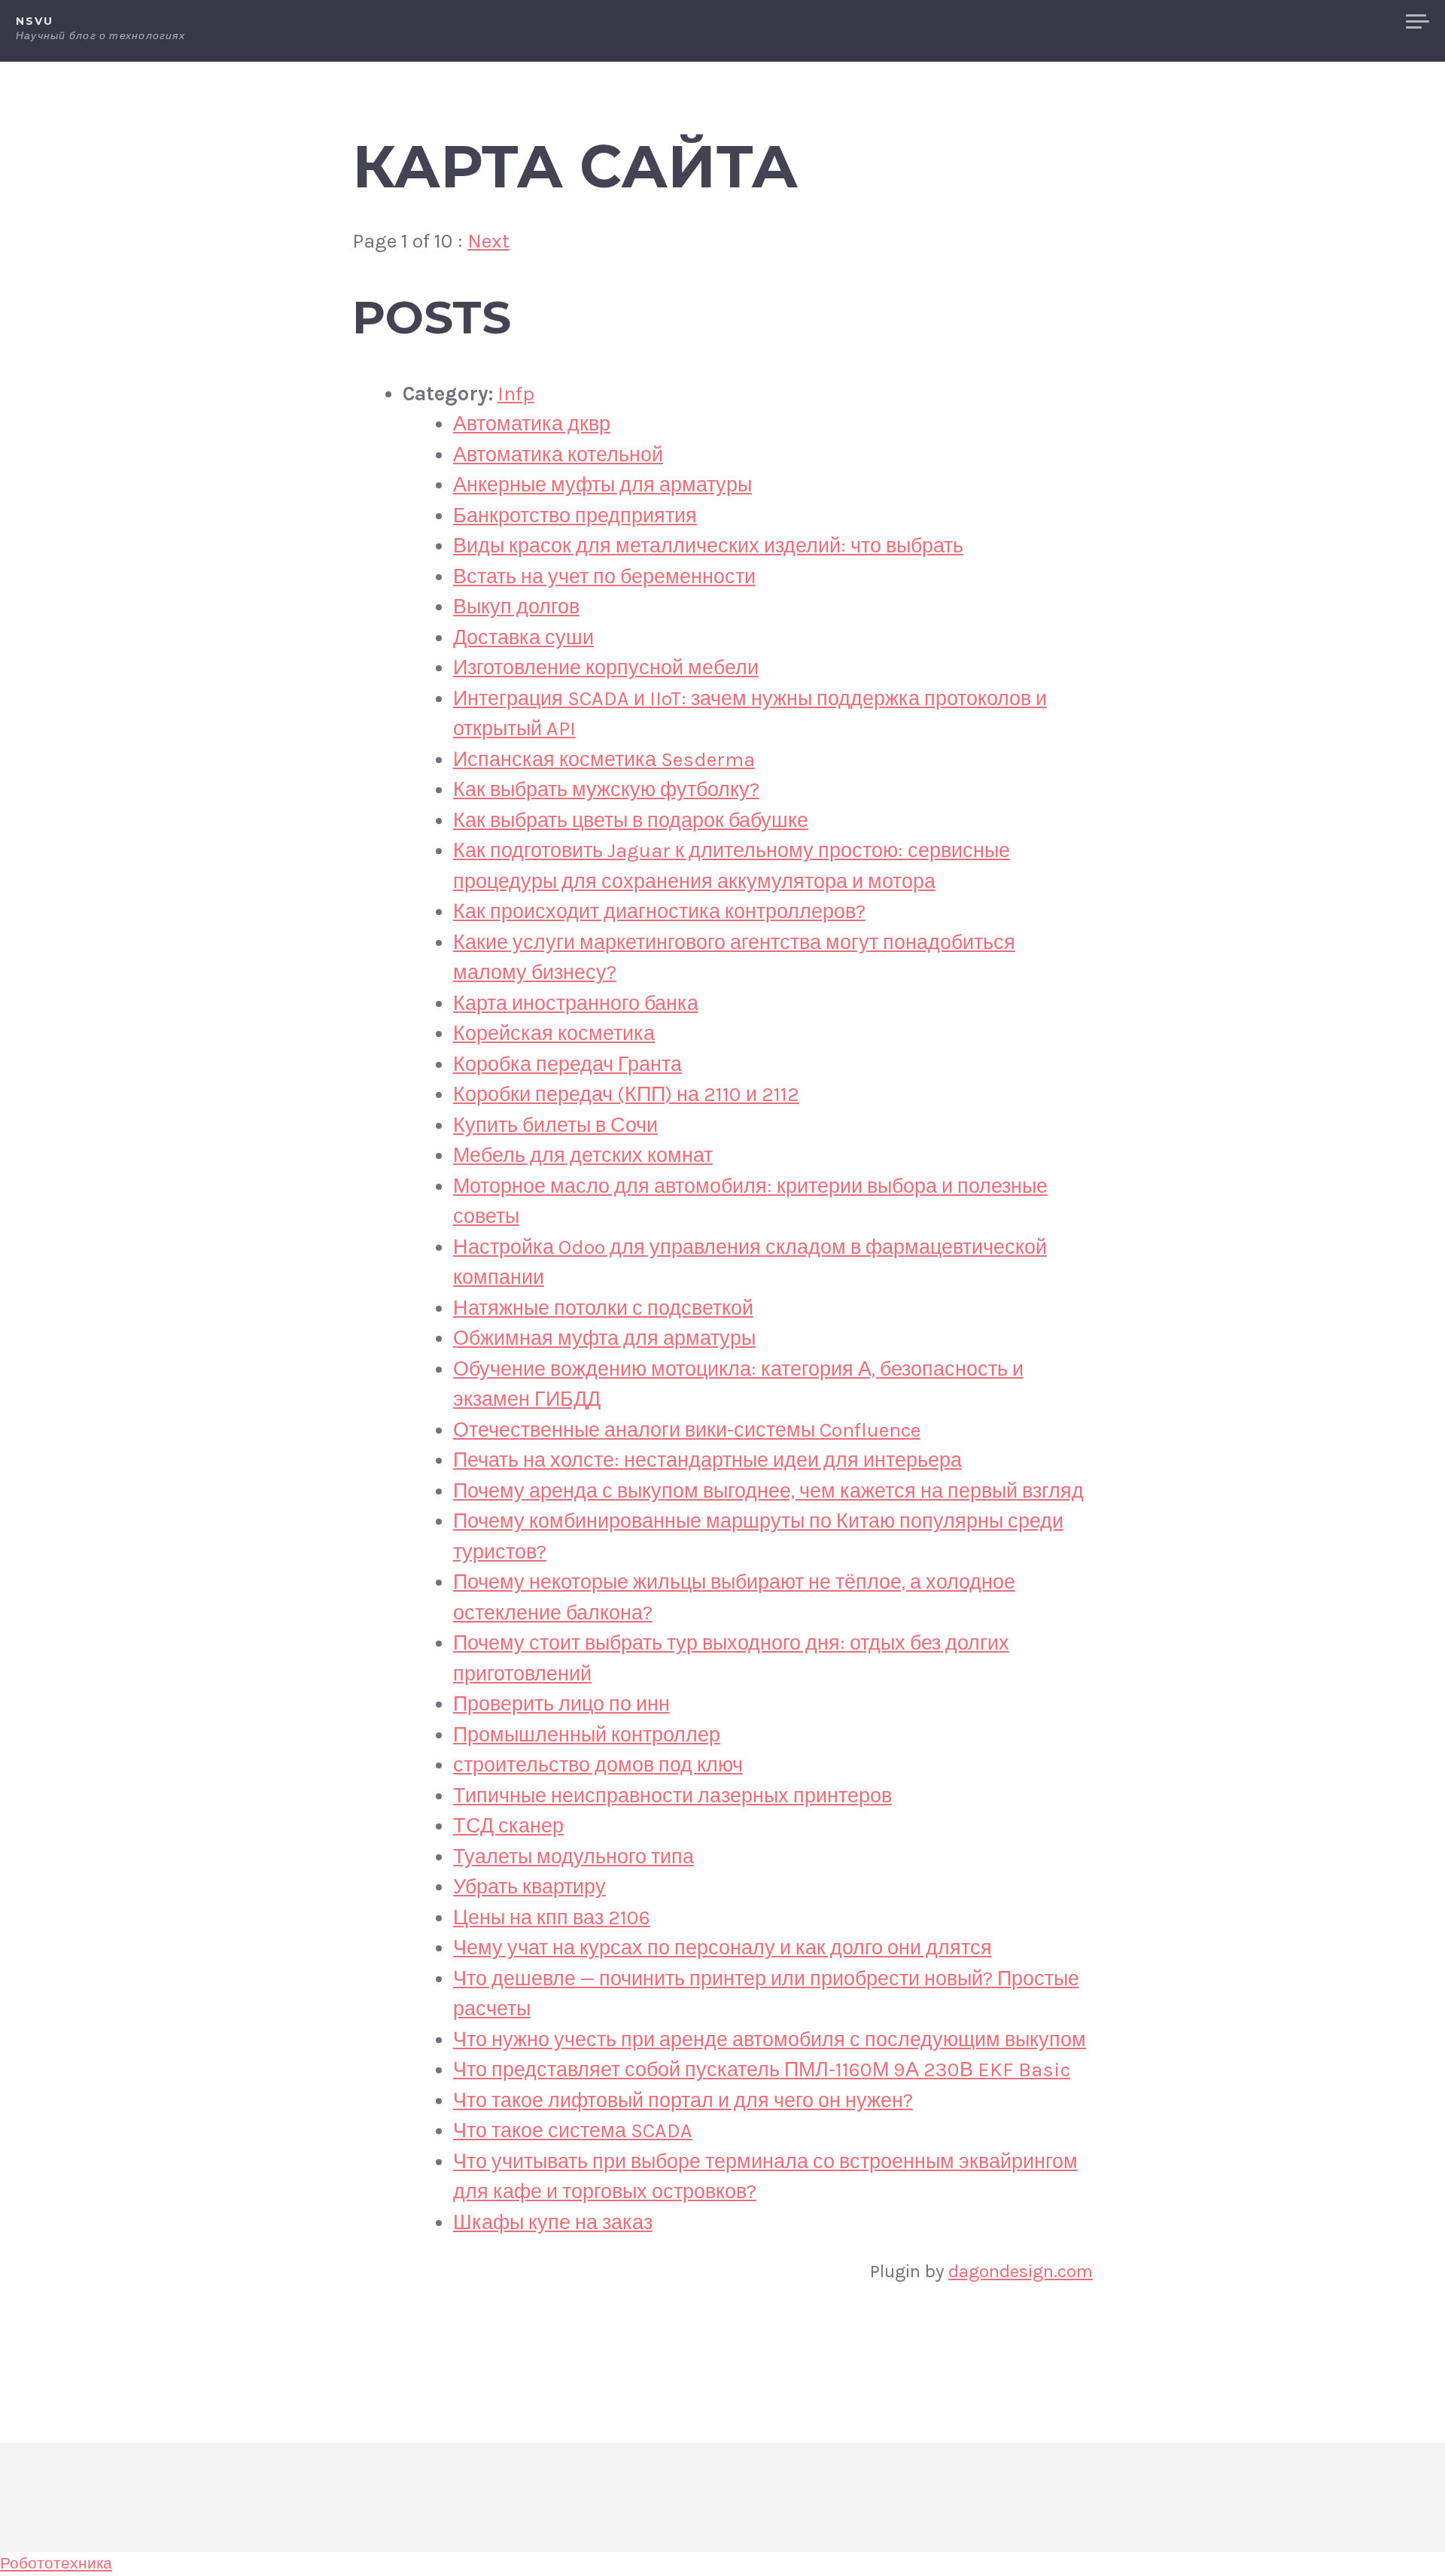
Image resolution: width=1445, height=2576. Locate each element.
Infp (516, 394)
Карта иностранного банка (576, 1003)
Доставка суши (523, 637)
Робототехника (56, 2563)
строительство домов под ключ (598, 1765)
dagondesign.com (1021, 2271)
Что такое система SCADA (573, 2130)
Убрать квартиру (529, 1887)
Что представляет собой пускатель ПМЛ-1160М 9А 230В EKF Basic (762, 2070)
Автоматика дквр (532, 424)
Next (488, 241)
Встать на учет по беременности (604, 576)
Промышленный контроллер (587, 1735)
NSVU (34, 21)
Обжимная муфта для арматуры (604, 1338)
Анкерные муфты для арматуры (602, 485)
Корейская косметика (554, 1033)
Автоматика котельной (558, 455)
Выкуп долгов (516, 607)
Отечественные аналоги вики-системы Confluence (687, 1430)
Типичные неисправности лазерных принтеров (672, 1796)
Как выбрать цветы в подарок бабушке (631, 820)
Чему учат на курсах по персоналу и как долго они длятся (722, 1948)
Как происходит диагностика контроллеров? (659, 911)
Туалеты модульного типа (573, 1857)
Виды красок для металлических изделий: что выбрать (708, 546)
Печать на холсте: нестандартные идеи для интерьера (707, 1460)
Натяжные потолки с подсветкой (603, 1308)
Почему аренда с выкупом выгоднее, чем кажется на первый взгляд (768, 1491)
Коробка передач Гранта (567, 1064)
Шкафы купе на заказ (553, 2222)
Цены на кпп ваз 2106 (552, 1918)
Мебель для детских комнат (583, 1155)
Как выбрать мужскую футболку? (606, 789)
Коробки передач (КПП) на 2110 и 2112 (626, 1094)
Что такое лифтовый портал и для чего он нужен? (683, 2100)
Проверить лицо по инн (561, 1704)
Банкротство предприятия (575, 516)
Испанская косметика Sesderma (604, 759)
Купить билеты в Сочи (555, 1125)
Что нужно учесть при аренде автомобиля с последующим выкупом (770, 2039)
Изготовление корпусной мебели (606, 668)
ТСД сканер (508, 1826)
